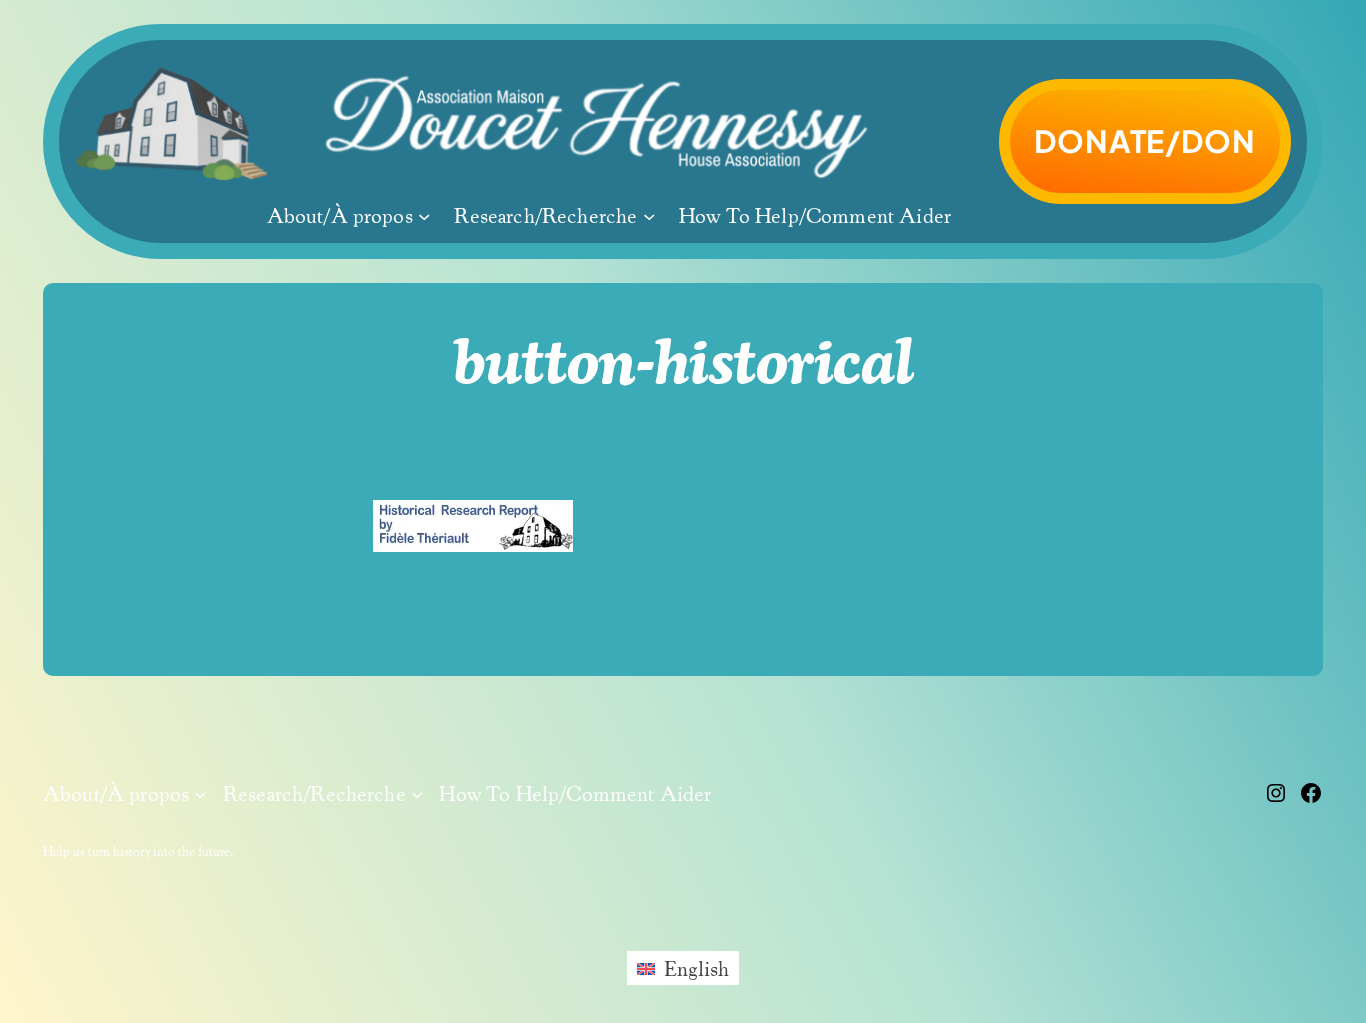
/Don (1144, 140)
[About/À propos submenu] (424, 216)
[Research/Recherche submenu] (649, 216)
